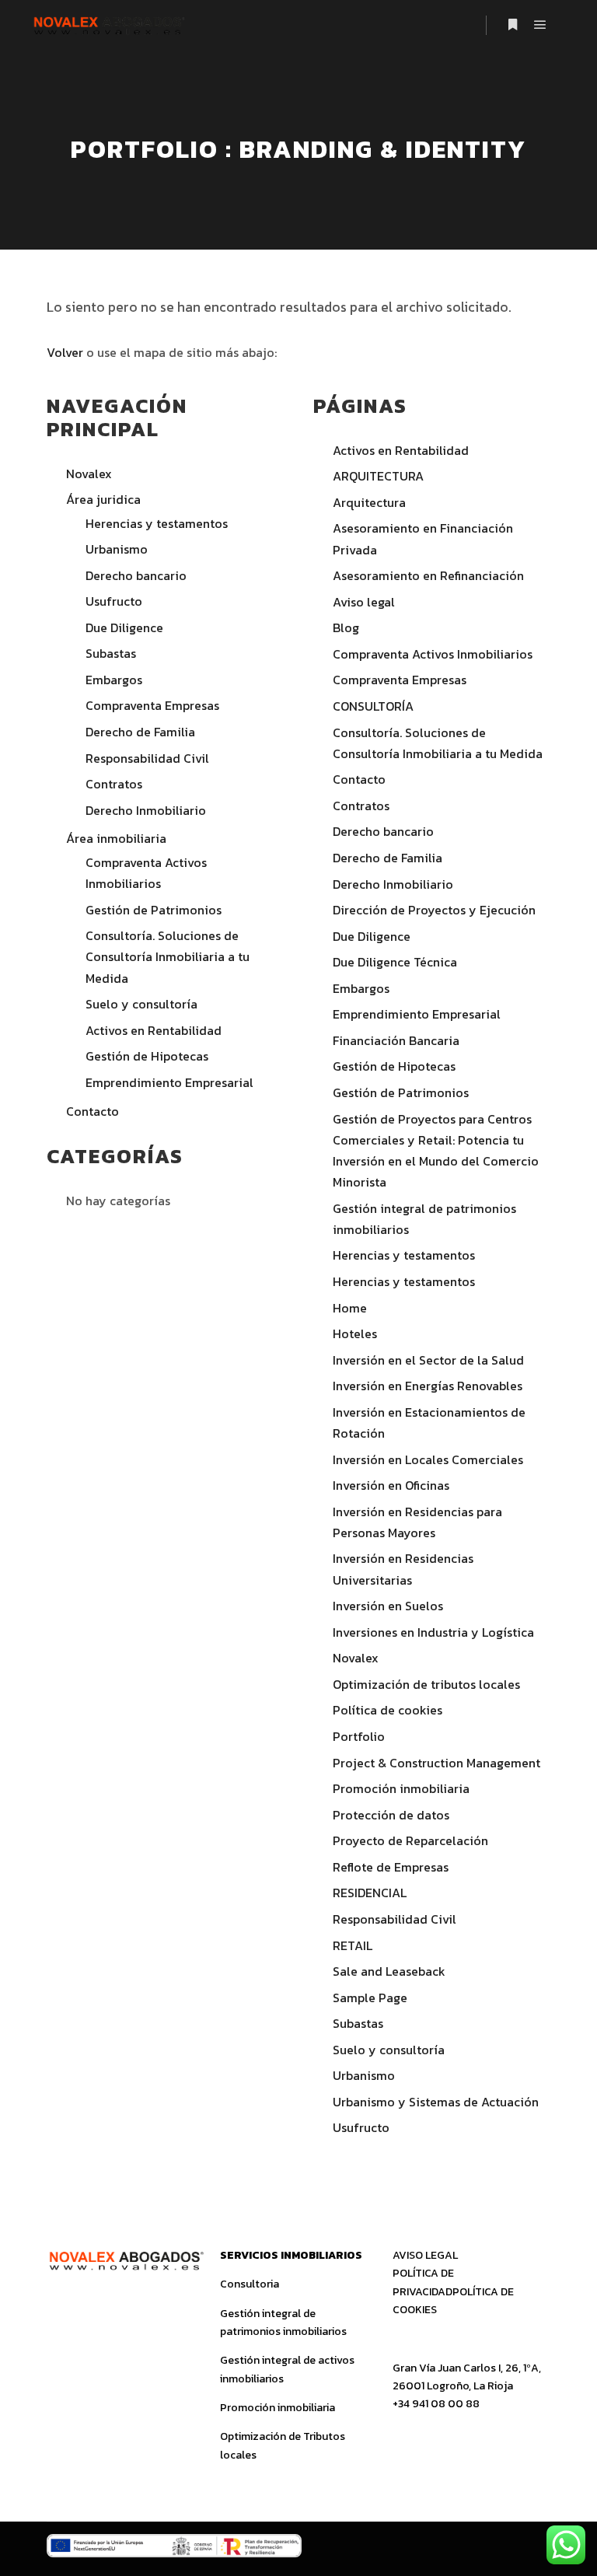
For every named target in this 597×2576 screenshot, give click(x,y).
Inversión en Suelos (388, 1606)
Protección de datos (391, 1815)
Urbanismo (117, 549)
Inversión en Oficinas (391, 1485)
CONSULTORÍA (373, 706)
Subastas (111, 653)
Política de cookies (388, 1710)
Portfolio (359, 1736)
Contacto (93, 1111)
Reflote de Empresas (391, 1867)
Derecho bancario (136, 575)
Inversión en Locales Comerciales (428, 1459)
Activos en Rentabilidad (154, 1030)
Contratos (114, 784)
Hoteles (355, 1333)
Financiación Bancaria (396, 1040)
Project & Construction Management (436, 1763)
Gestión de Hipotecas (147, 1056)
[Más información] (512, 25)
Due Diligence (124, 627)
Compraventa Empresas (152, 705)
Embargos (114, 680)
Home (350, 1308)
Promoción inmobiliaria (401, 1788)
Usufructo (114, 601)
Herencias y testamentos (157, 523)
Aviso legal (364, 602)
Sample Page (370, 1998)
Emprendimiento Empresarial (169, 1082)
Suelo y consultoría (141, 1004)
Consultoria (250, 2284)
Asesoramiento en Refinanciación (428, 575)
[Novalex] (108, 24)
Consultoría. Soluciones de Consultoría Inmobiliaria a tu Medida (168, 956)
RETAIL (353, 1945)
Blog (346, 627)
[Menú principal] (540, 25)
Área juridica (103, 499)
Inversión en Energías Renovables (428, 1386)
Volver (65, 352)
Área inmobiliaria (116, 838)
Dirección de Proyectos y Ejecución (434, 910)
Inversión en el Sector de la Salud (428, 1360)
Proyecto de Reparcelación (410, 1840)
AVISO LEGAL (425, 2255)
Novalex (89, 474)
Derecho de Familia (140, 732)
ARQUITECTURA (378, 476)
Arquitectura (369, 502)
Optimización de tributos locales (426, 1684)
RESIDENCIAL (370, 1893)
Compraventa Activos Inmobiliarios (433, 654)
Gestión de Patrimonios (154, 910)
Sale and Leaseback (389, 1971)
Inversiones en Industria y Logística (433, 1632)
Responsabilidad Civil (147, 758)
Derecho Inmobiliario (146, 810)
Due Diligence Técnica (395, 962)
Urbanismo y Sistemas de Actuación (436, 2102)
